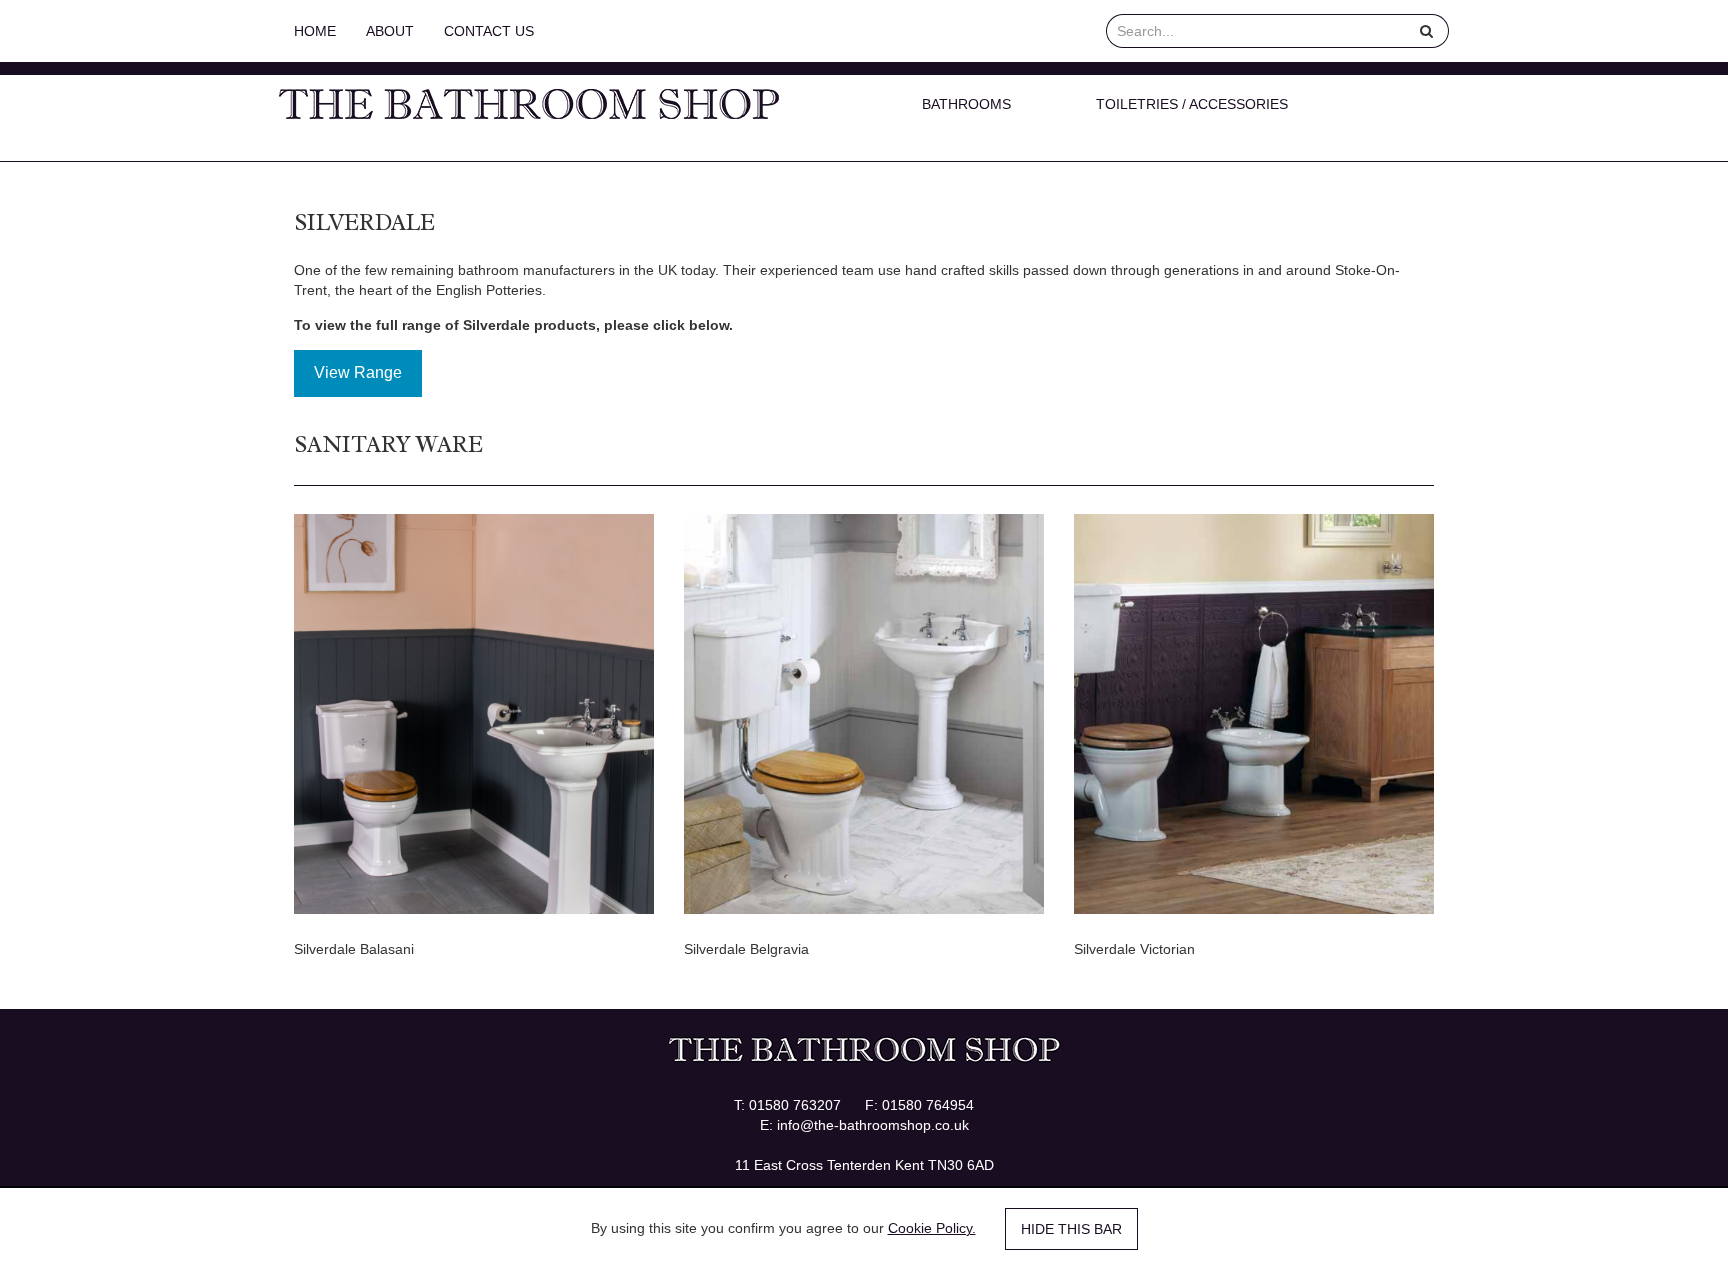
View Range (358, 372)
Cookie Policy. (932, 1228)
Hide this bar (1071, 1229)
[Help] (1427, 31)
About (390, 31)
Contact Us (489, 31)
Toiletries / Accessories (1192, 104)
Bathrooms (966, 104)
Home (315, 31)
